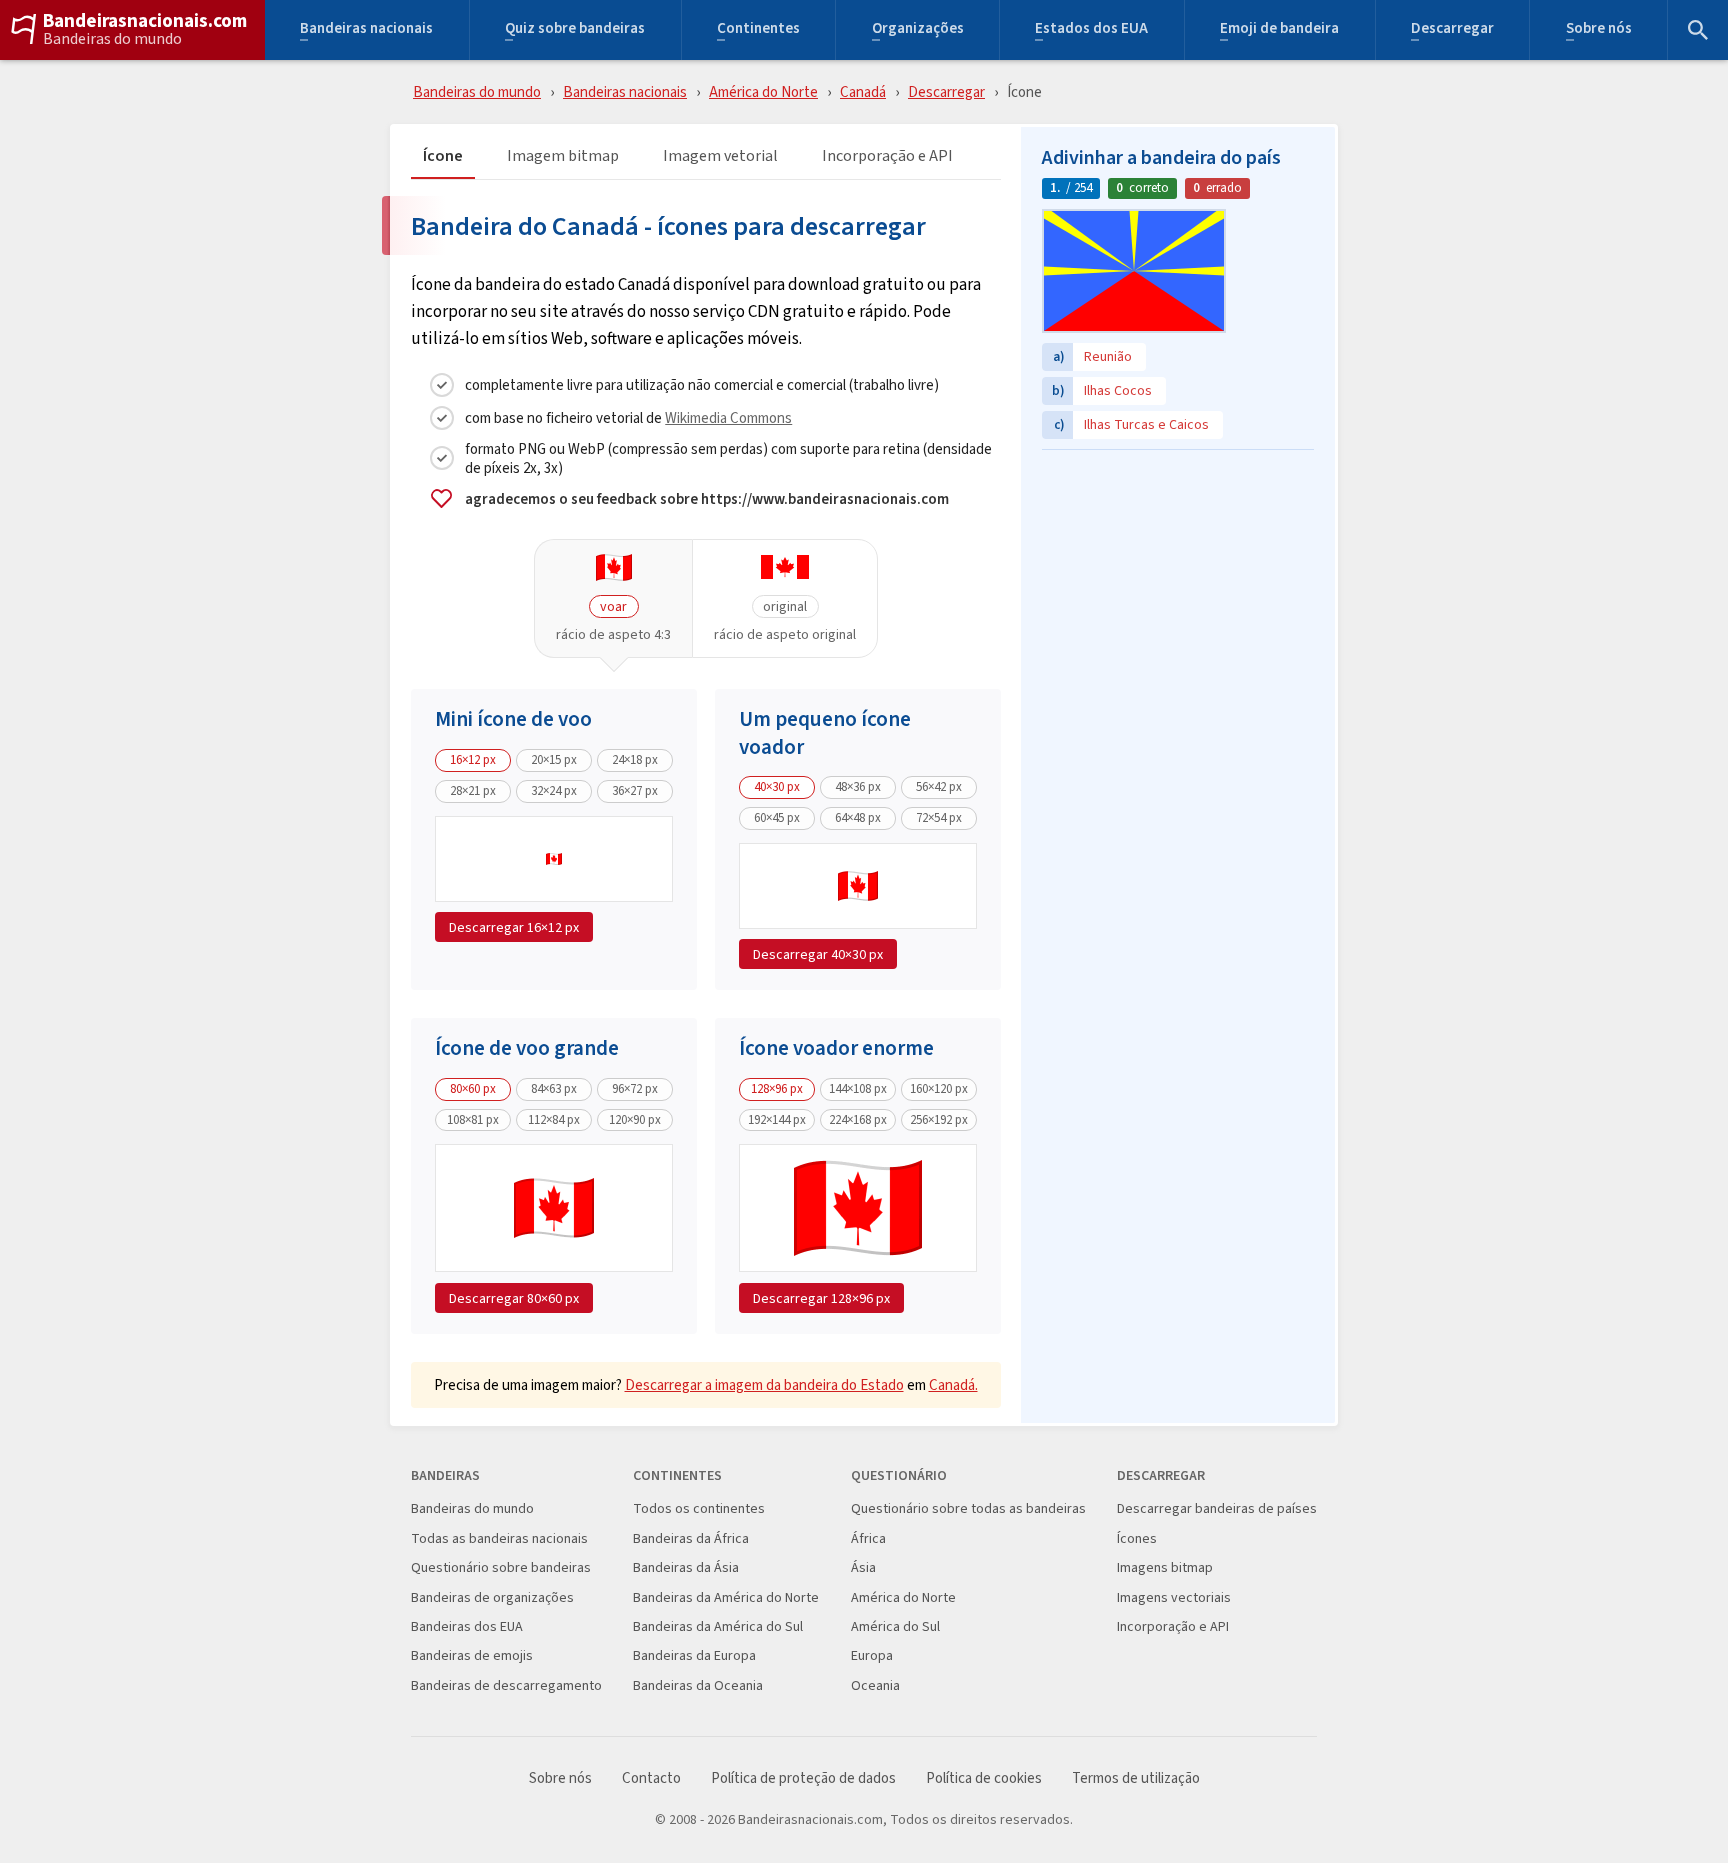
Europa (872, 1655)
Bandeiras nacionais (366, 30)
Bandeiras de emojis (472, 1655)
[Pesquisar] (1698, 30)
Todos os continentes (699, 1508)
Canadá (863, 91)
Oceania (875, 1685)
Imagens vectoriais (1174, 1597)
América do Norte (763, 91)
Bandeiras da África (691, 1538)
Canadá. (953, 1384)
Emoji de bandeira (1279, 30)
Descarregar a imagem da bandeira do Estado (764, 1384)
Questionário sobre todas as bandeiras (968, 1508)
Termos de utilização (1136, 1778)
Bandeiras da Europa (694, 1655)
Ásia (863, 1567)
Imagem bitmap (563, 156)
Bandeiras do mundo (112, 39)
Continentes (758, 30)
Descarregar (1452, 30)
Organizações (918, 30)
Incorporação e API (887, 156)
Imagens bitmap (1165, 1567)
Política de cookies (984, 1778)
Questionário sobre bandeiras (501, 1567)
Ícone (443, 156)
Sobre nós (1599, 30)
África (868, 1538)
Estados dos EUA (1091, 30)
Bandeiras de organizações (492, 1597)
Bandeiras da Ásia (686, 1567)
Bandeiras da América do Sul (718, 1626)
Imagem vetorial (720, 156)
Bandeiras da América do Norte (726, 1597)
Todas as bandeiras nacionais (499, 1538)
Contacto (651, 1778)
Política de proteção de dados (803, 1778)
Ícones (1137, 1538)
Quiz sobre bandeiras (575, 30)
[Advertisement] (1178, 585)
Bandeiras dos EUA (467, 1626)
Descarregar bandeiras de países (1217, 1508)
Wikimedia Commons (728, 417)
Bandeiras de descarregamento (506, 1685)
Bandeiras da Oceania (698, 1685)
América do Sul (895, 1626)
